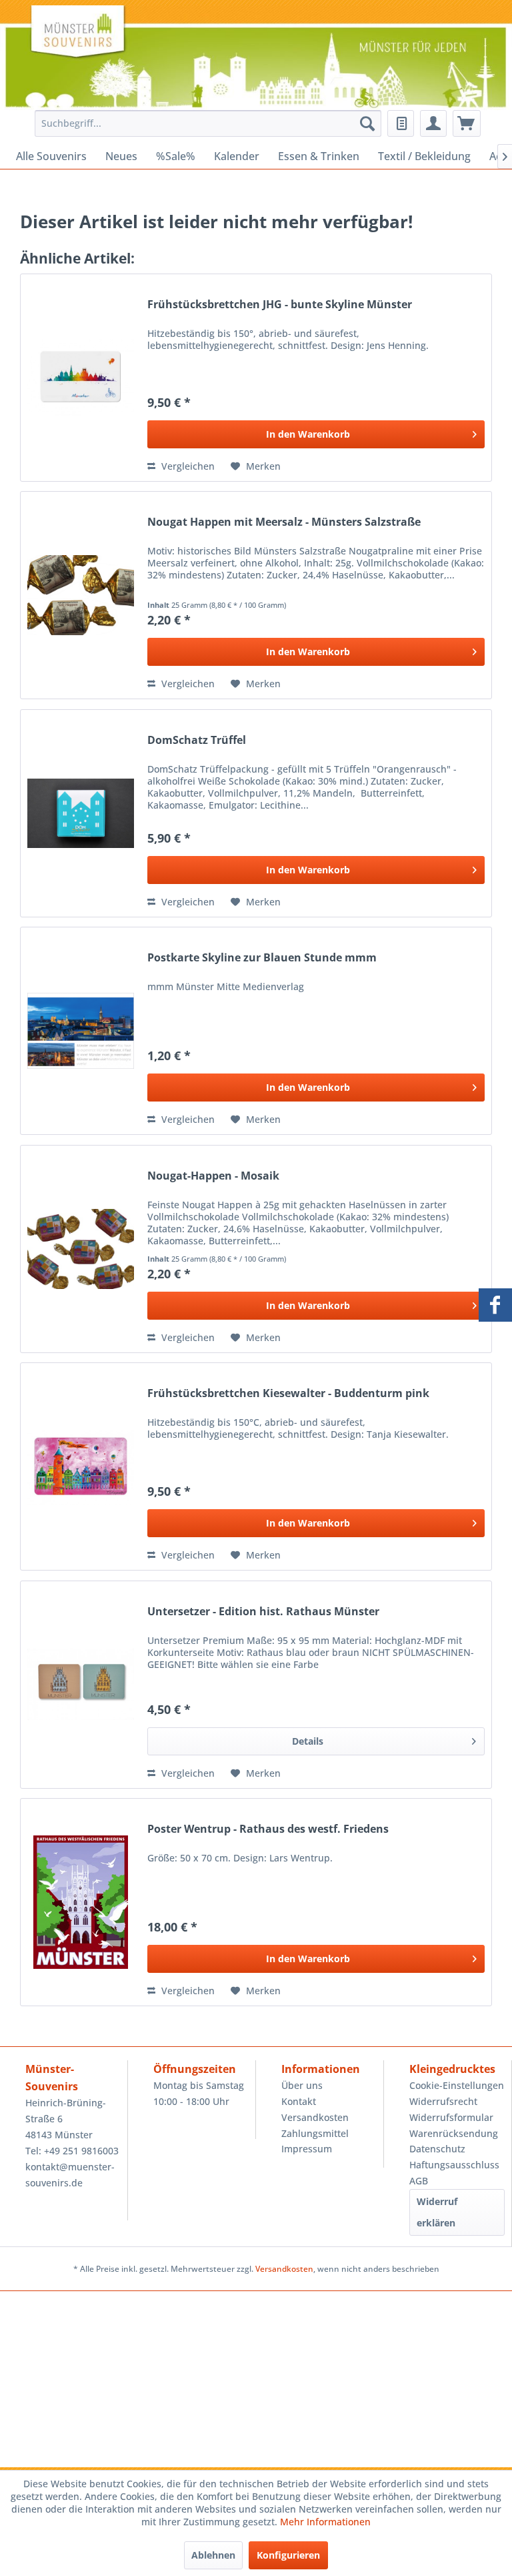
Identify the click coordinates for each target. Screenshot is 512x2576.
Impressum (307, 2149)
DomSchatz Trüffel (197, 740)
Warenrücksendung (454, 2133)
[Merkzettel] (401, 123)
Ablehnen (213, 2555)
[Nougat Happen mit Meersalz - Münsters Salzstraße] (81, 595)
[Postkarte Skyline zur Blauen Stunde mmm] (81, 1031)
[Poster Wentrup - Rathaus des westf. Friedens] (81, 1902)
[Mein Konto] (433, 123)
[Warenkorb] (467, 123)
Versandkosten (315, 2117)
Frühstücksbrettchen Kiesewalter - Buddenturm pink (288, 1393)
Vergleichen (187, 466)
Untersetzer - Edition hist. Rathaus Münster (263, 1612)
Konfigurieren (288, 2555)
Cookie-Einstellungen (457, 2085)
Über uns (302, 2085)
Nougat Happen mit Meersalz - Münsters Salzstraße (284, 522)
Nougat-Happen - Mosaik (213, 1176)
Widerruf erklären (437, 2212)
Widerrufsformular (451, 2117)
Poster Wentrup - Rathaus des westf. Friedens (268, 1829)
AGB (419, 2181)
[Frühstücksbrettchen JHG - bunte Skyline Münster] (81, 378)
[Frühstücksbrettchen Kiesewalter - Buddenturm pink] (81, 1466)
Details (308, 1741)
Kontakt (299, 2101)
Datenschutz (437, 2149)
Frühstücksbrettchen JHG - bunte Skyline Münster (280, 305)
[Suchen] (367, 123)
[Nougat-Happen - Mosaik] (81, 1249)
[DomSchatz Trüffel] (81, 813)
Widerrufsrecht (443, 2101)
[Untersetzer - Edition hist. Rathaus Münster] (81, 1685)
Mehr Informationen (325, 2522)
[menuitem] (205, 123)
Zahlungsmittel (315, 2133)
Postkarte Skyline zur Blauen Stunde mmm (262, 958)
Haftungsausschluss (454, 2165)
